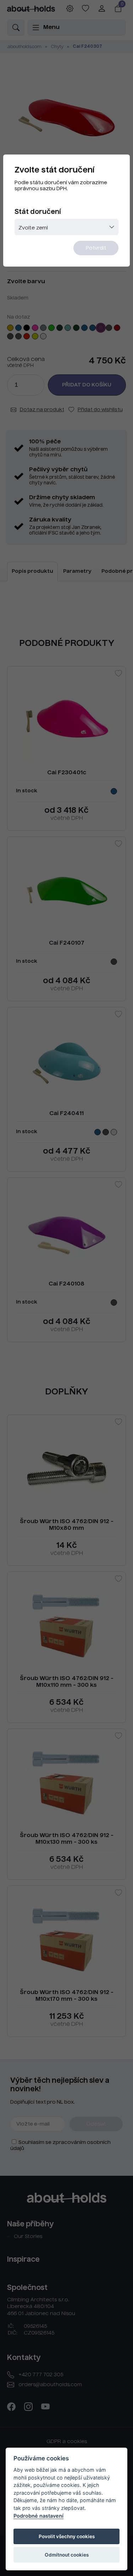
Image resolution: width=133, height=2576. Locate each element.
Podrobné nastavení (38, 2516)
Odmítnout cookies (67, 2555)
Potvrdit (96, 248)
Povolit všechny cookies (67, 2536)
